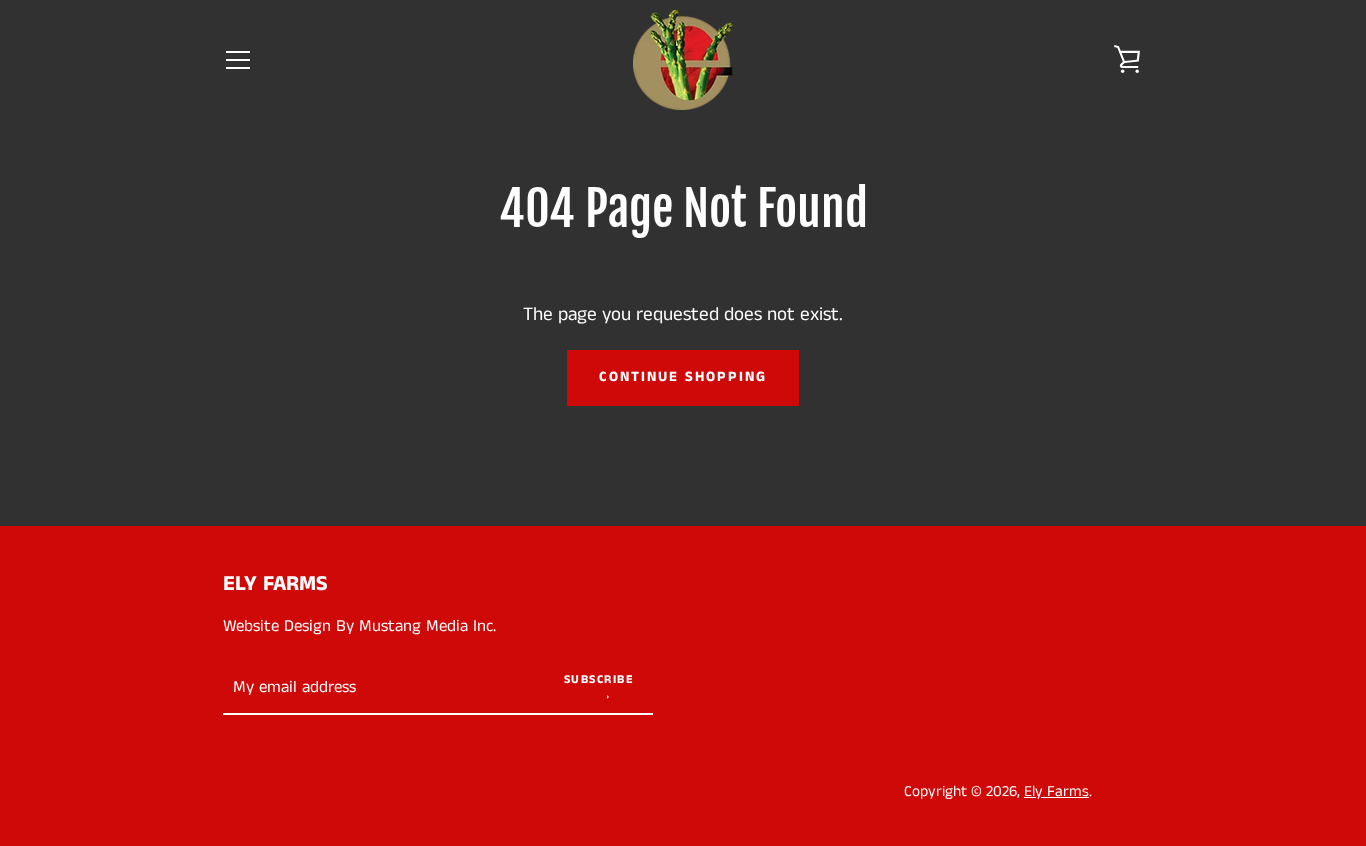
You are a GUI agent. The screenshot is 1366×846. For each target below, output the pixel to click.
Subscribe (599, 679)
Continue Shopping (683, 377)
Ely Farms (275, 584)
